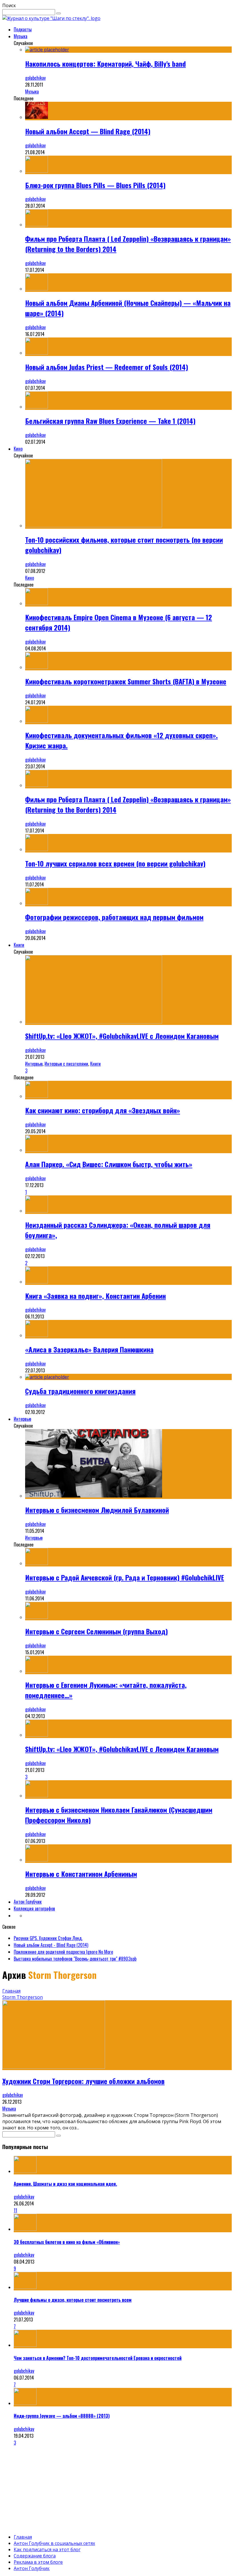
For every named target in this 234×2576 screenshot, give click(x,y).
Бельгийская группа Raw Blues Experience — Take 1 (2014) (110, 421)
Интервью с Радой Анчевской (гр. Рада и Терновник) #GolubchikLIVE (125, 1577)
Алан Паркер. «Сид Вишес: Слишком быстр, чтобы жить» (109, 1164)
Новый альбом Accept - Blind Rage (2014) (51, 1945)
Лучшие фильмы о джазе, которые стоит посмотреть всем (73, 2300)
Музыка (21, 36)
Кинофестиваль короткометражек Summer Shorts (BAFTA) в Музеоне (126, 681)
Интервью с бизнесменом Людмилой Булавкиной (97, 1510)
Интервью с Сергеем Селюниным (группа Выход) (96, 1631)
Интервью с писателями (66, 1064)
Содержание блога (35, 2556)
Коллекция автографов (34, 1908)
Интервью (34, 1064)
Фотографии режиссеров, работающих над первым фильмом (114, 917)
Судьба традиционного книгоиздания (80, 1391)
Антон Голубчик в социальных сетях (54, 2543)
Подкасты (23, 29)
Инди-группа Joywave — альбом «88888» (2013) (62, 2416)
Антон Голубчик (28, 1902)
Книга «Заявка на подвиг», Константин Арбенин (95, 1296)
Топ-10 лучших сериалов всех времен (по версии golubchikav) (115, 863)
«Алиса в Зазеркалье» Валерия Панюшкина (89, 1349)
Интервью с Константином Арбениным (81, 1874)
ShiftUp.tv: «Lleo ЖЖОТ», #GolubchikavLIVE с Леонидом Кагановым (122, 1036)
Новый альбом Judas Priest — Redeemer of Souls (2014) (107, 367)
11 (15, 2210)
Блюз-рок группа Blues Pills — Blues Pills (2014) (95, 185)
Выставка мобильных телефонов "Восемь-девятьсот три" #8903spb (75, 1959)
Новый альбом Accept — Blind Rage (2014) (88, 131)
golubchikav (35, 78)
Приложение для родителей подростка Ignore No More (63, 1952)
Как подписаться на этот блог (47, 2549)
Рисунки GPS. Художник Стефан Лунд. (48, 1938)
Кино (18, 449)
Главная (11, 1991)
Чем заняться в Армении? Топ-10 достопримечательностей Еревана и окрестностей (98, 2358)
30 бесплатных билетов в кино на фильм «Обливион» (67, 2242)
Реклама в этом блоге (38, 2562)
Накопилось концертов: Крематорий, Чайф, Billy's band (105, 64)
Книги (19, 945)
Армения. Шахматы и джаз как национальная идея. (65, 2184)
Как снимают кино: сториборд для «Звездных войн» (103, 1110)
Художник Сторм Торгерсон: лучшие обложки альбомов (83, 2081)
